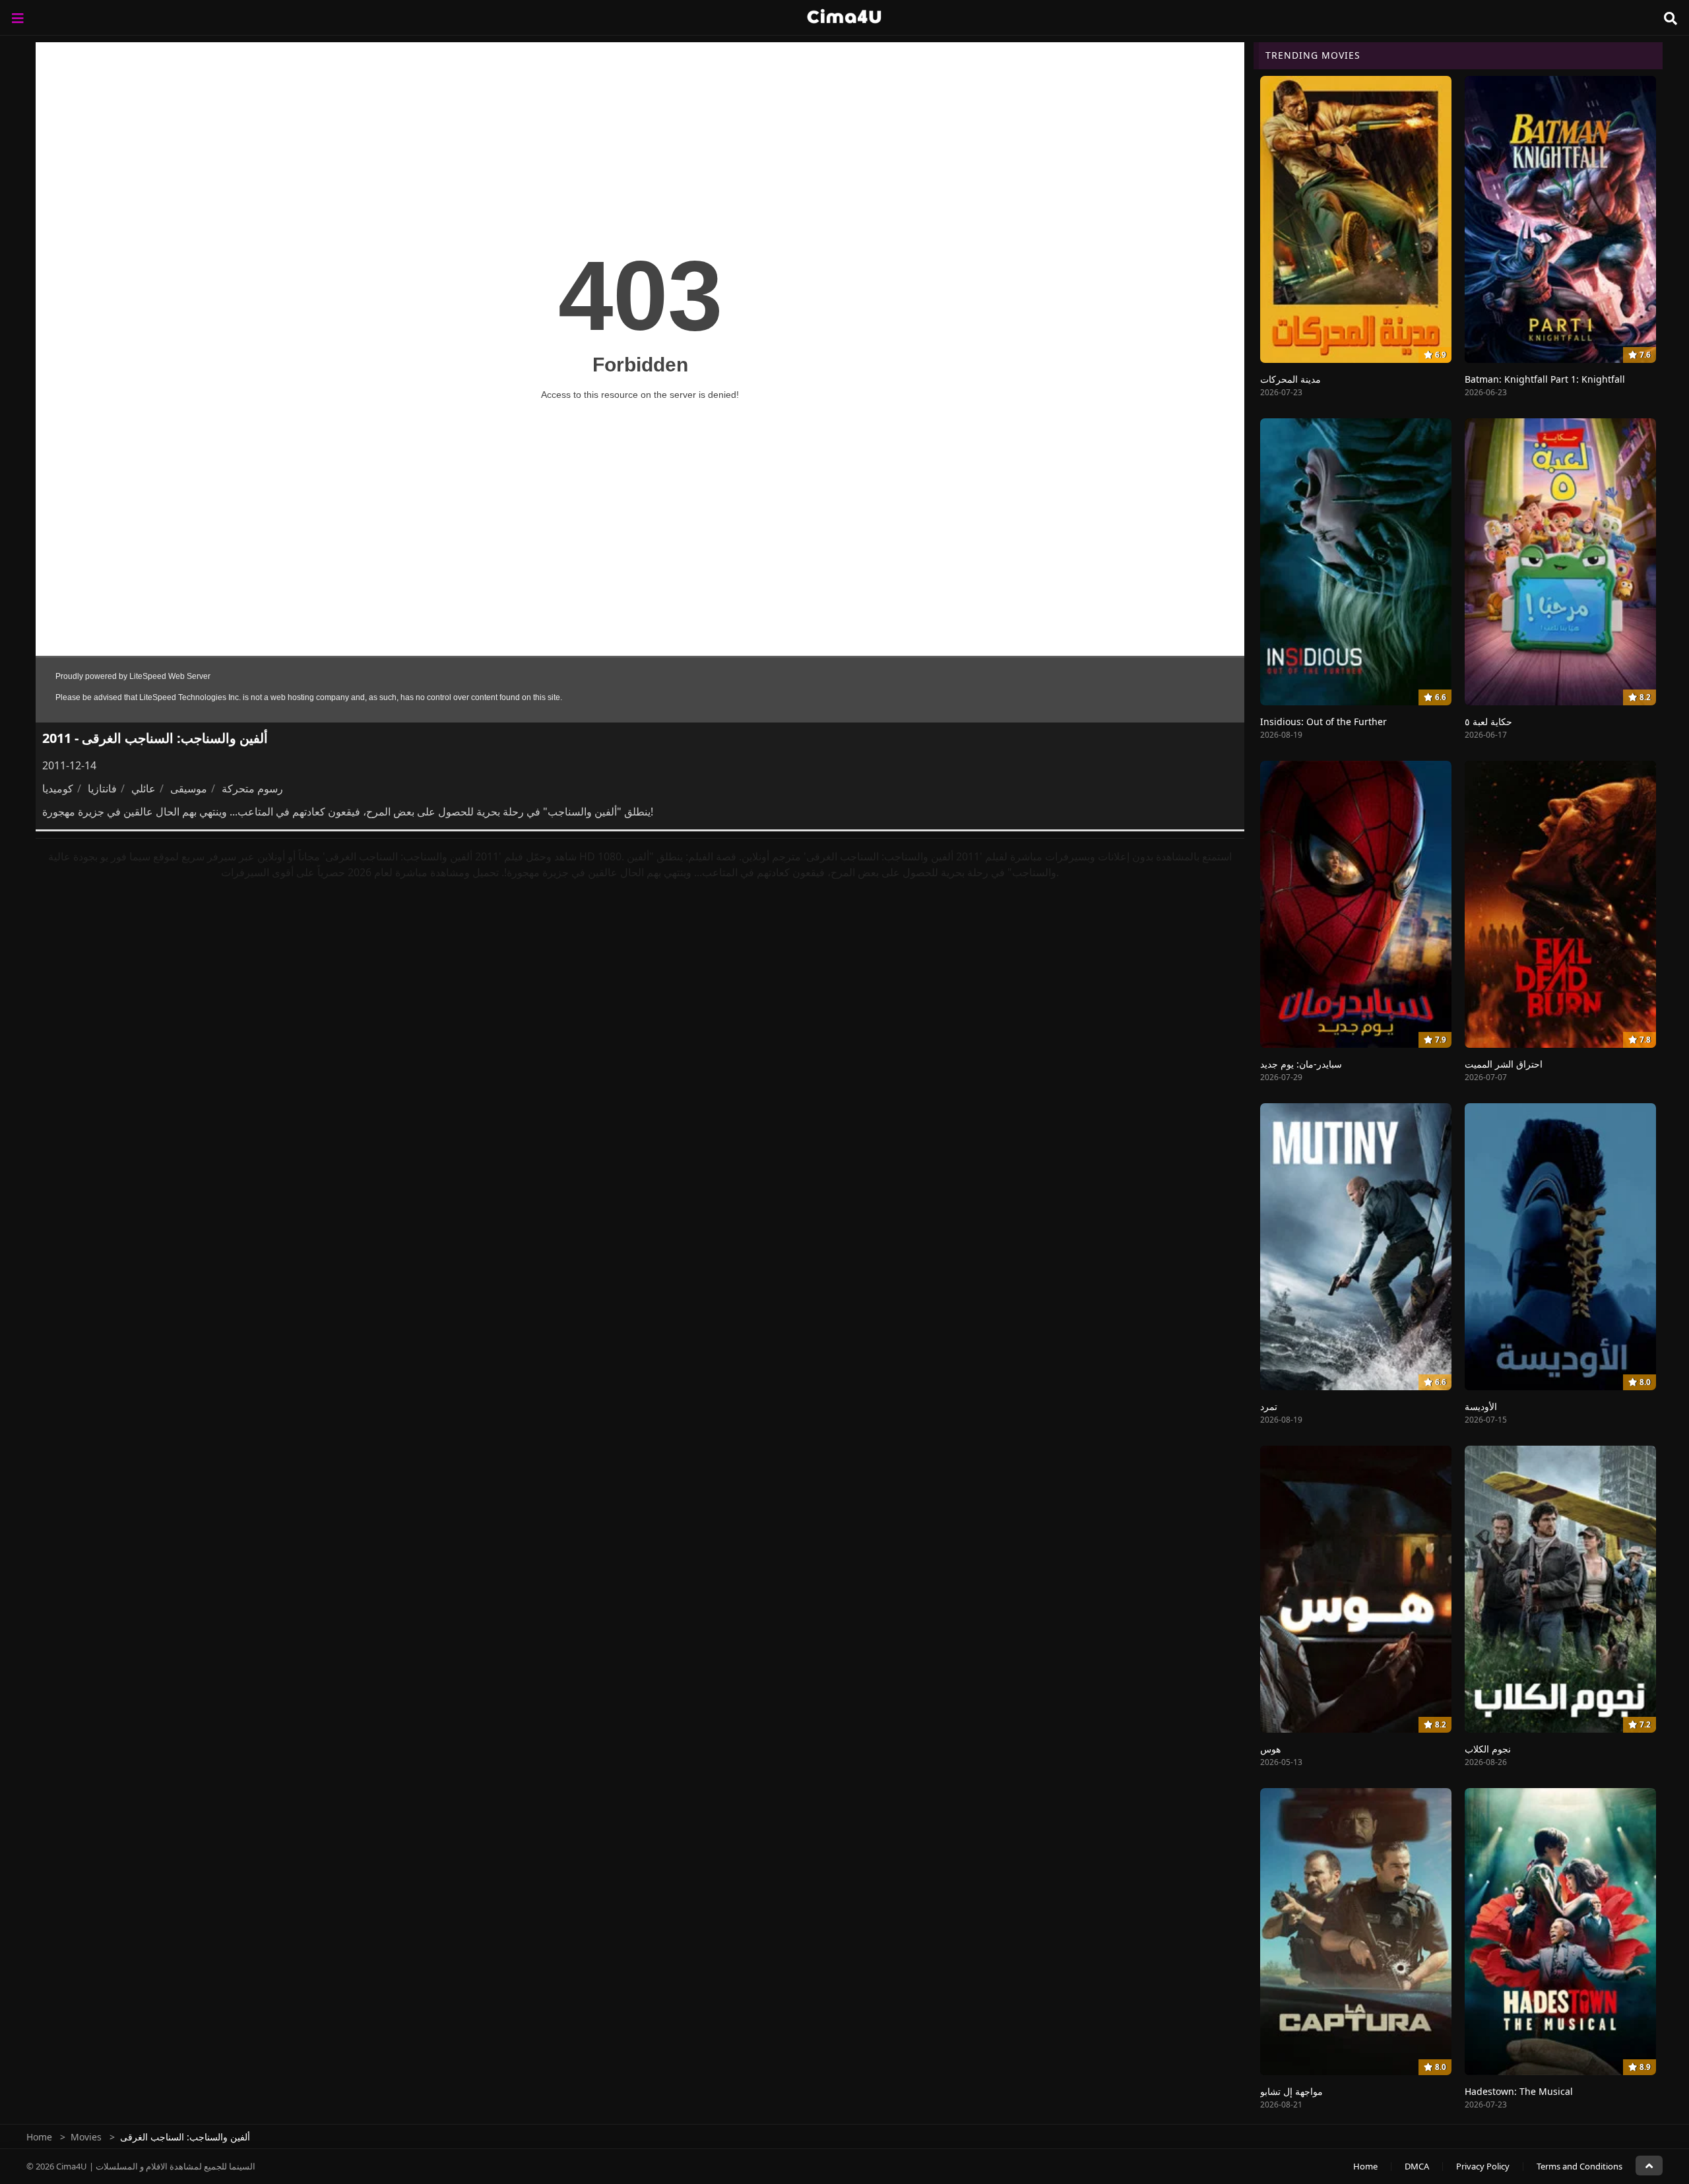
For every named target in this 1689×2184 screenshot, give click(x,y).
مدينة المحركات (1291, 379)
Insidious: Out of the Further (1323, 722)
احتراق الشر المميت (1504, 1064)
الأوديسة (1481, 1406)
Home (39, 2137)
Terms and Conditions (1579, 2166)
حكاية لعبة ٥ (1488, 722)
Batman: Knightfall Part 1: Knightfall (1545, 379)
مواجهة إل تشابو (1291, 2091)
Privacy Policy (1483, 2166)
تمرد (1269, 1406)
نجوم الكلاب (1488, 1749)
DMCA (1417, 2166)
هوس (1270, 1749)
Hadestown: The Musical (1519, 2091)
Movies (86, 2137)
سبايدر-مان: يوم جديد (1301, 1064)
